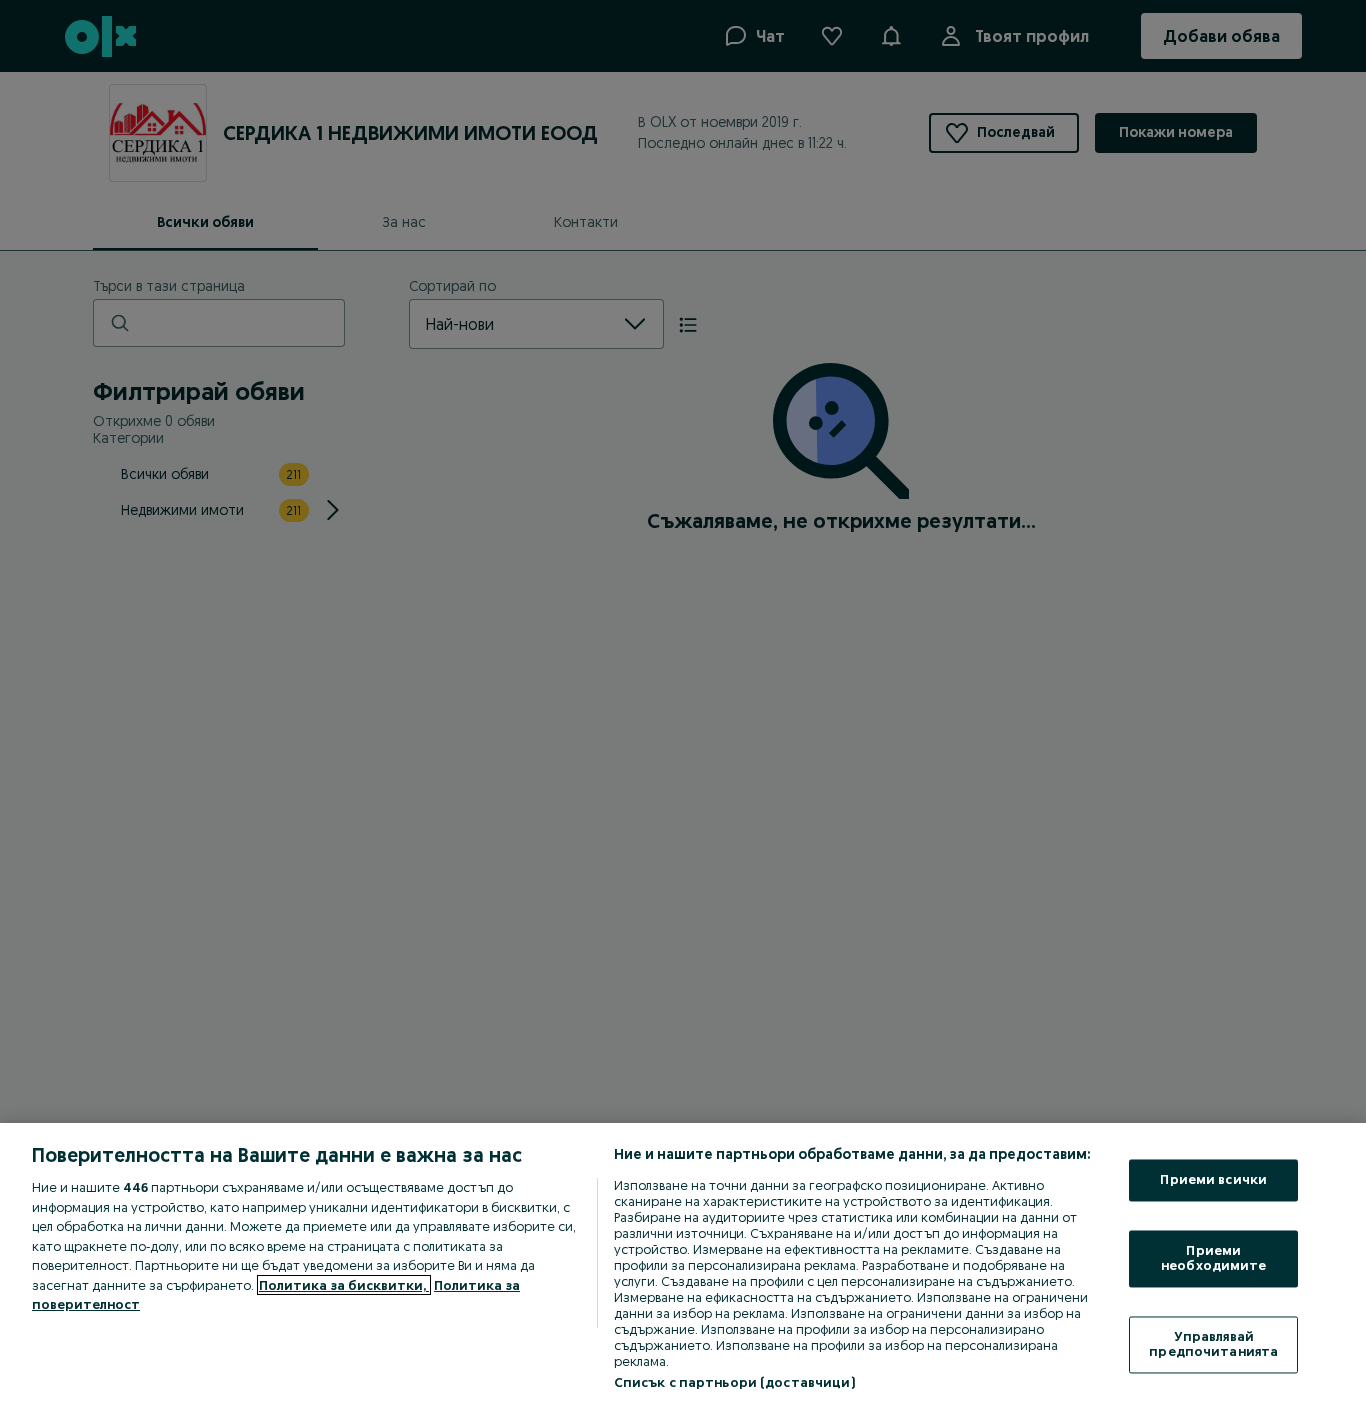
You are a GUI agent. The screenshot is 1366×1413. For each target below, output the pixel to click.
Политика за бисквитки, (344, 1285)
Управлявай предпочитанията (1213, 1344)
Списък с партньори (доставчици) (734, 1382)
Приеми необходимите (1214, 1258)
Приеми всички (1213, 1180)
